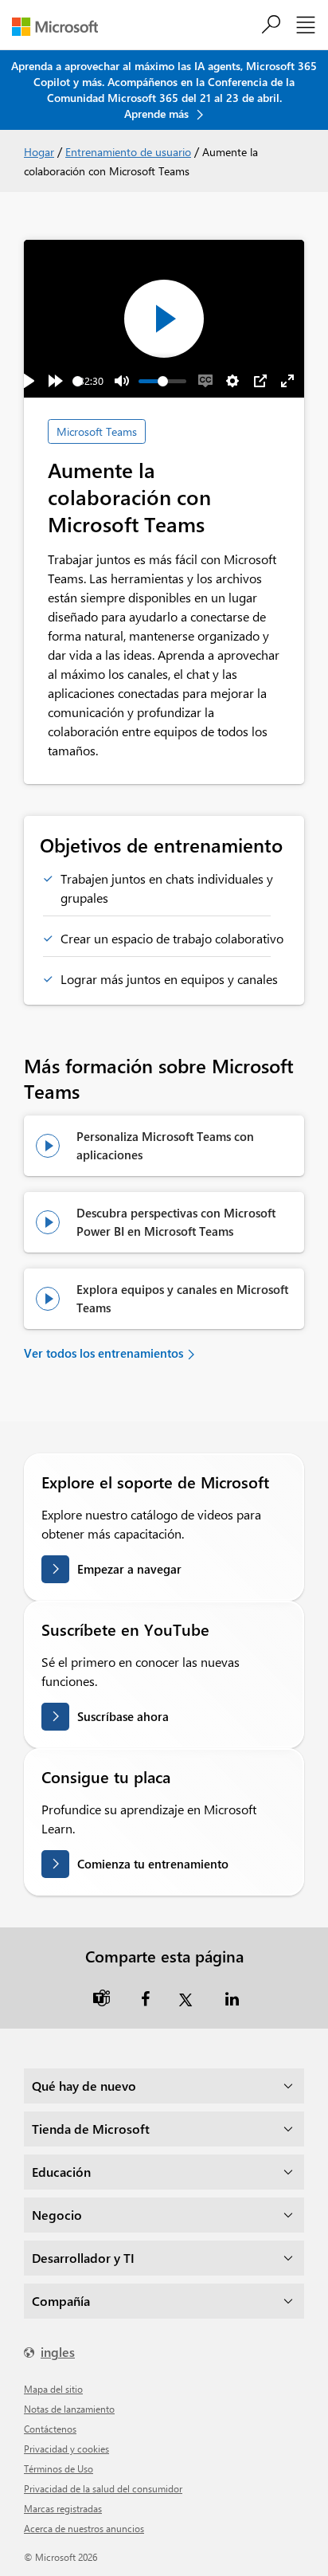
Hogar (39, 152)
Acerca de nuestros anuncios (84, 2528)
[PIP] (260, 381)
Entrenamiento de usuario (128, 152)
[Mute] (122, 381)
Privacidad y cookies (66, 2449)
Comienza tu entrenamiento (153, 1864)
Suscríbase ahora (123, 1716)
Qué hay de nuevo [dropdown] (84, 2086)
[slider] (78, 381)
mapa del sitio (53, 2389)
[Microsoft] (61, 27)
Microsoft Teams (97, 431)
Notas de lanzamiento (69, 2409)
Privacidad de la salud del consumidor (103, 2488)
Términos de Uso (59, 2468)
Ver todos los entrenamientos (103, 1353)
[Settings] (232, 381)
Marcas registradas (63, 2508)
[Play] (29, 381)
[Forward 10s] (56, 381)
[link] (102, 1997)
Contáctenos (50, 2429)
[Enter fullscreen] (287, 381)
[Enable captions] (205, 381)
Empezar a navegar (129, 1569)
